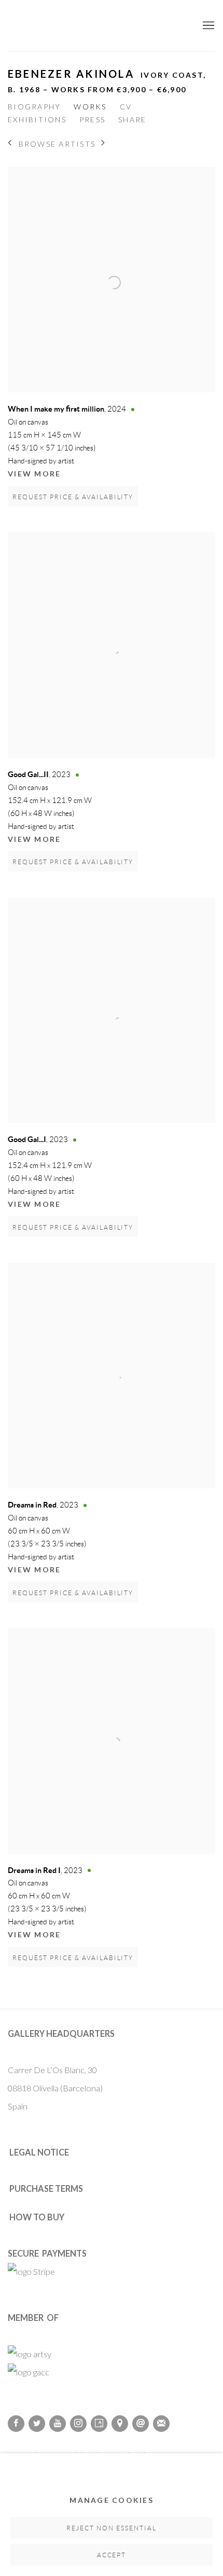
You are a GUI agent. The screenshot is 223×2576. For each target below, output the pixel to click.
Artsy (99, 2424)
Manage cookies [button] (112, 2500)
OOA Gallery (91, 26)
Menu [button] (207, 26)
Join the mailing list (161, 2424)
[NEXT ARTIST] (103, 144)
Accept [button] (112, 2555)
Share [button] (132, 119)
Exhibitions (37, 119)
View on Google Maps (120, 2424)
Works (90, 107)
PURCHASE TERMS (46, 2188)
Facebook (16, 2424)
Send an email (141, 2424)
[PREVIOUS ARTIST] (10, 144)
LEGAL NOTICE (39, 2152)
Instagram (78, 2424)
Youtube (58, 2424)
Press (92, 119)
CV (126, 107)
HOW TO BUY (37, 2217)
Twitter (37, 2424)
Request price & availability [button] (73, 497)
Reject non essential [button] (112, 2528)
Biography (34, 107)
